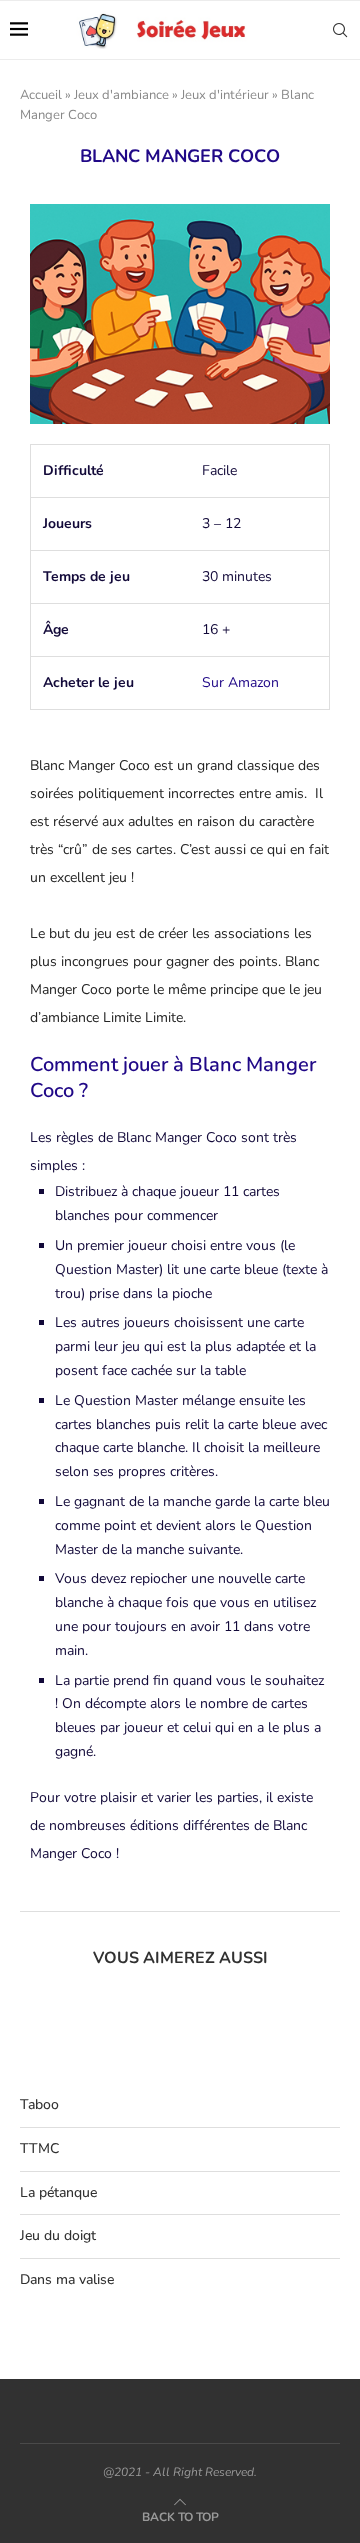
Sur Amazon (240, 682)
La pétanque (58, 2192)
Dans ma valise (67, 2279)
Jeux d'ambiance (121, 95)
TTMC (39, 2148)
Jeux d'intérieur (225, 95)
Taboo (39, 2104)
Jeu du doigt (58, 2235)
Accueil (41, 95)
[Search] (340, 30)
